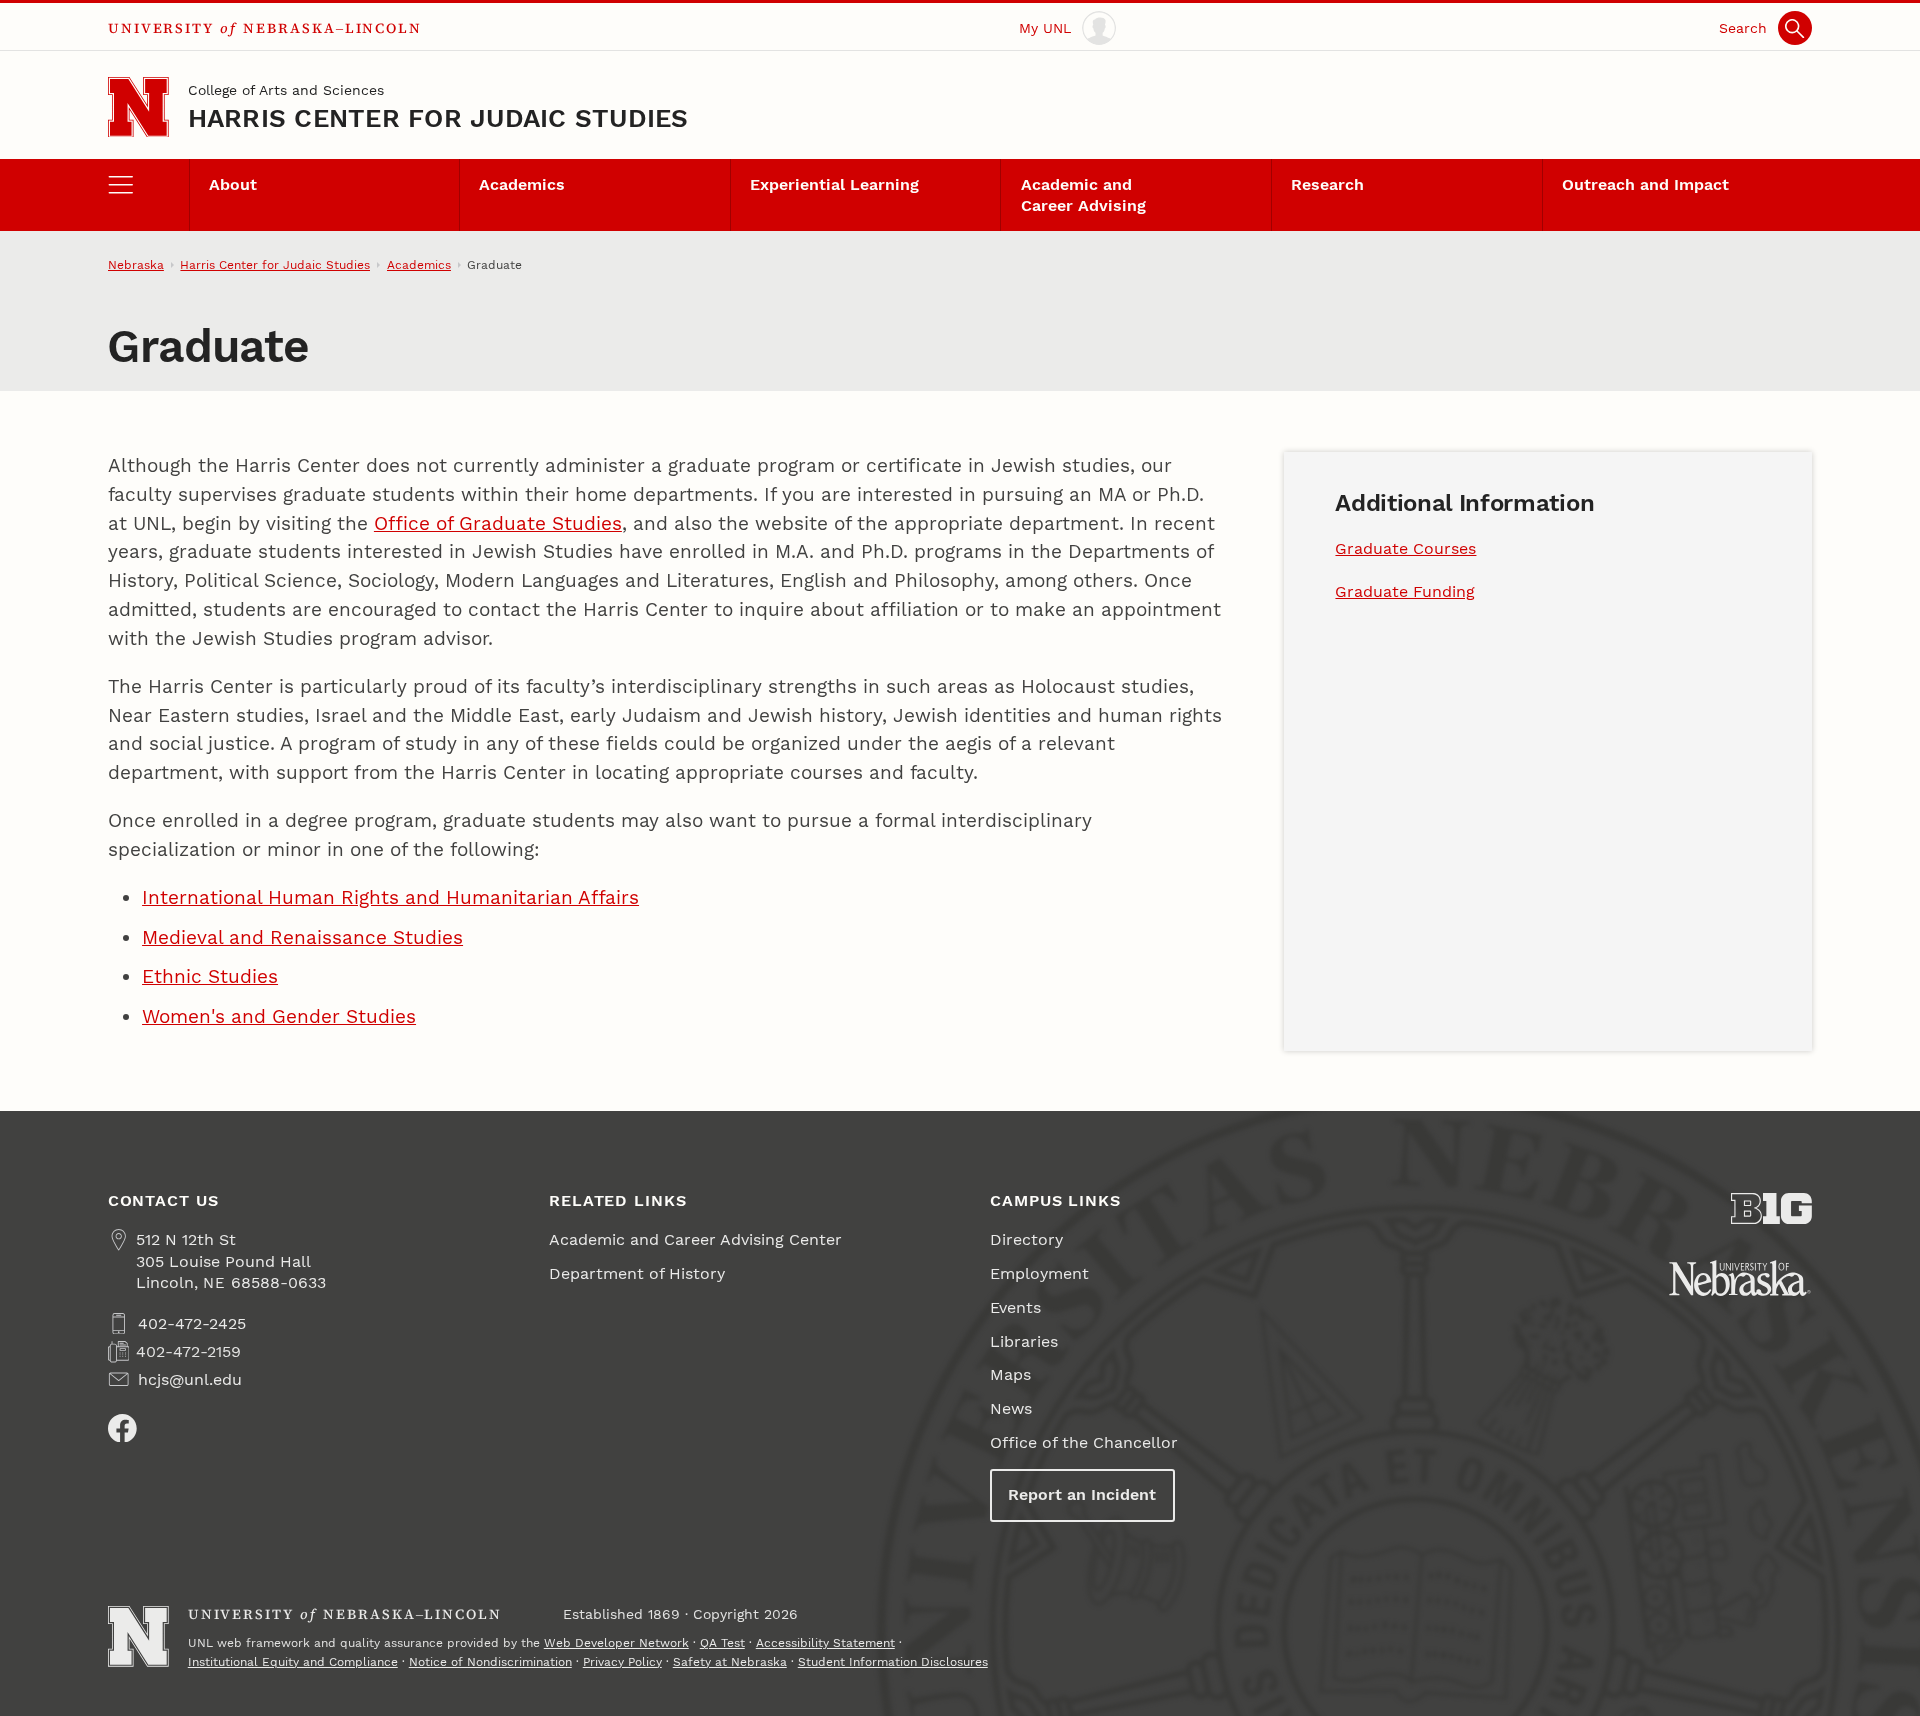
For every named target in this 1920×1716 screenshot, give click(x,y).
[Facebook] (122, 1428)
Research (1327, 184)
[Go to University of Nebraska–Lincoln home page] (138, 107)
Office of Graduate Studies (498, 523)
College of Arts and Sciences (286, 90)
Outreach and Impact (1645, 184)
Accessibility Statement (825, 1643)
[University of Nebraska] (1740, 1278)
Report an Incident (1082, 1494)
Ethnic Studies (210, 976)
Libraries (1024, 1341)
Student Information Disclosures (893, 1662)
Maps (1010, 1374)
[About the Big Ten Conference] (1771, 1209)
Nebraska (136, 265)
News (1011, 1408)
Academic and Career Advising (1083, 195)
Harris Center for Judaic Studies (438, 118)
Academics (522, 184)
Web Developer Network (616, 1643)
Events (1015, 1307)
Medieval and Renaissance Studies (302, 937)
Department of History (637, 1273)
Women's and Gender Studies (279, 1016)
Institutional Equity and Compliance (293, 1662)
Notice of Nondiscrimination (490, 1662)
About (233, 184)
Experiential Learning (834, 184)
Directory (1026, 1239)
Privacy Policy (622, 1662)
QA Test (722, 1643)
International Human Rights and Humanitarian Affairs (390, 897)
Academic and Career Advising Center (695, 1239)
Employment (1039, 1273)
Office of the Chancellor (1084, 1442)
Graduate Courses (1405, 548)
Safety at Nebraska (730, 1662)
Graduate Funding (1405, 591)
